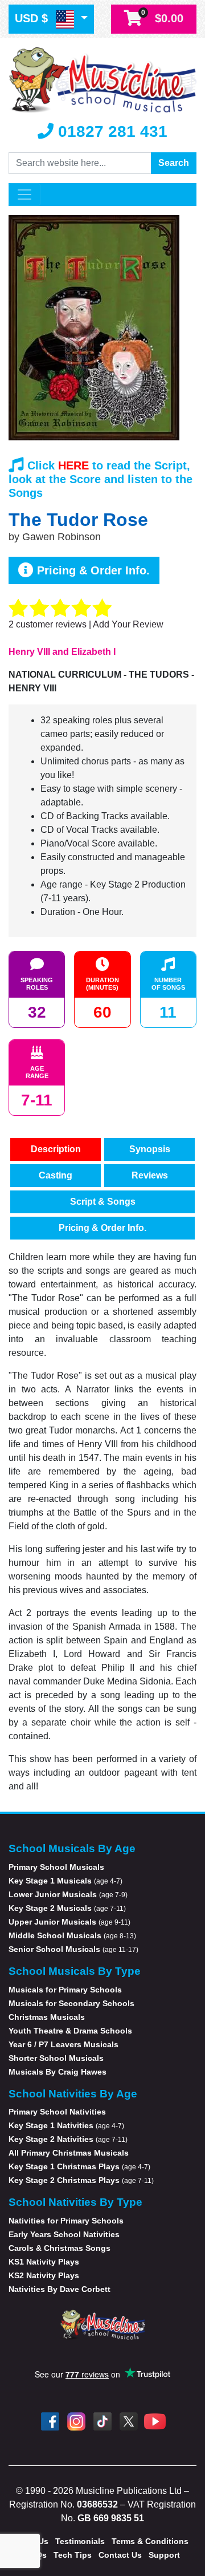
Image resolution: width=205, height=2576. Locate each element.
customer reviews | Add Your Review (86, 624)
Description (56, 1149)
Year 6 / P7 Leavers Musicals (63, 2044)
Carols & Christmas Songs (60, 2248)
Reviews (150, 1175)
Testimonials (80, 2541)
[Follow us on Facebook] (50, 2421)
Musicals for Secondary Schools (71, 2003)
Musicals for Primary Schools (65, 1990)
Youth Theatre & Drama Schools (70, 2031)
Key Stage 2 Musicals (67, 1908)
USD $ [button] (33, 18)
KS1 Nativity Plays (44, 2262)
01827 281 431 (110, 131)
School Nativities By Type (75, 2202)
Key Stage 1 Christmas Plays (79, 2166)
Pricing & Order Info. (92, 570)
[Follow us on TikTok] (102, 2421)
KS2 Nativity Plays (44, 2275)
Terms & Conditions (150, 2541)
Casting (56, 1175)
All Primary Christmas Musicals (69, 2153)
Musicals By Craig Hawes (58, 2072)
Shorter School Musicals (56, 2058)
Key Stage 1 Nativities (66, 2125)
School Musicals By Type (75, 1971)
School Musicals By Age (72, 1848)
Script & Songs (103, 1202)
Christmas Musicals (47, 2017)
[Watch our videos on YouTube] (155, 2421)
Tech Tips (73, 2555)
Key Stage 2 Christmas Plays (81, 2180)
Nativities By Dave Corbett (60, 2289)
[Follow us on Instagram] (76, 2421)
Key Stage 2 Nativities (68, 2139)
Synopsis (150, 1149)
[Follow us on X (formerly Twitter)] (129, 2421)
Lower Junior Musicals (68, 1894)
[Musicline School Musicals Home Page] (102, 79)
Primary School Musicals (56, 1867)
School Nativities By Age (73, 2094)
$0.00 (162, 17)
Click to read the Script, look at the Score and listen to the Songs (101, 479)
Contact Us (120, 2555)
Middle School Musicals (72, 1935)
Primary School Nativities (57, 2112)
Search (174, 163)
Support (164, 2555)
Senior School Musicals (73, 1949)
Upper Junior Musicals (69, 1922)
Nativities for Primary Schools (66, 2221)
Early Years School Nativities (64, 2234)
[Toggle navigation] (24, 195)
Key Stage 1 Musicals (65, 1881)
